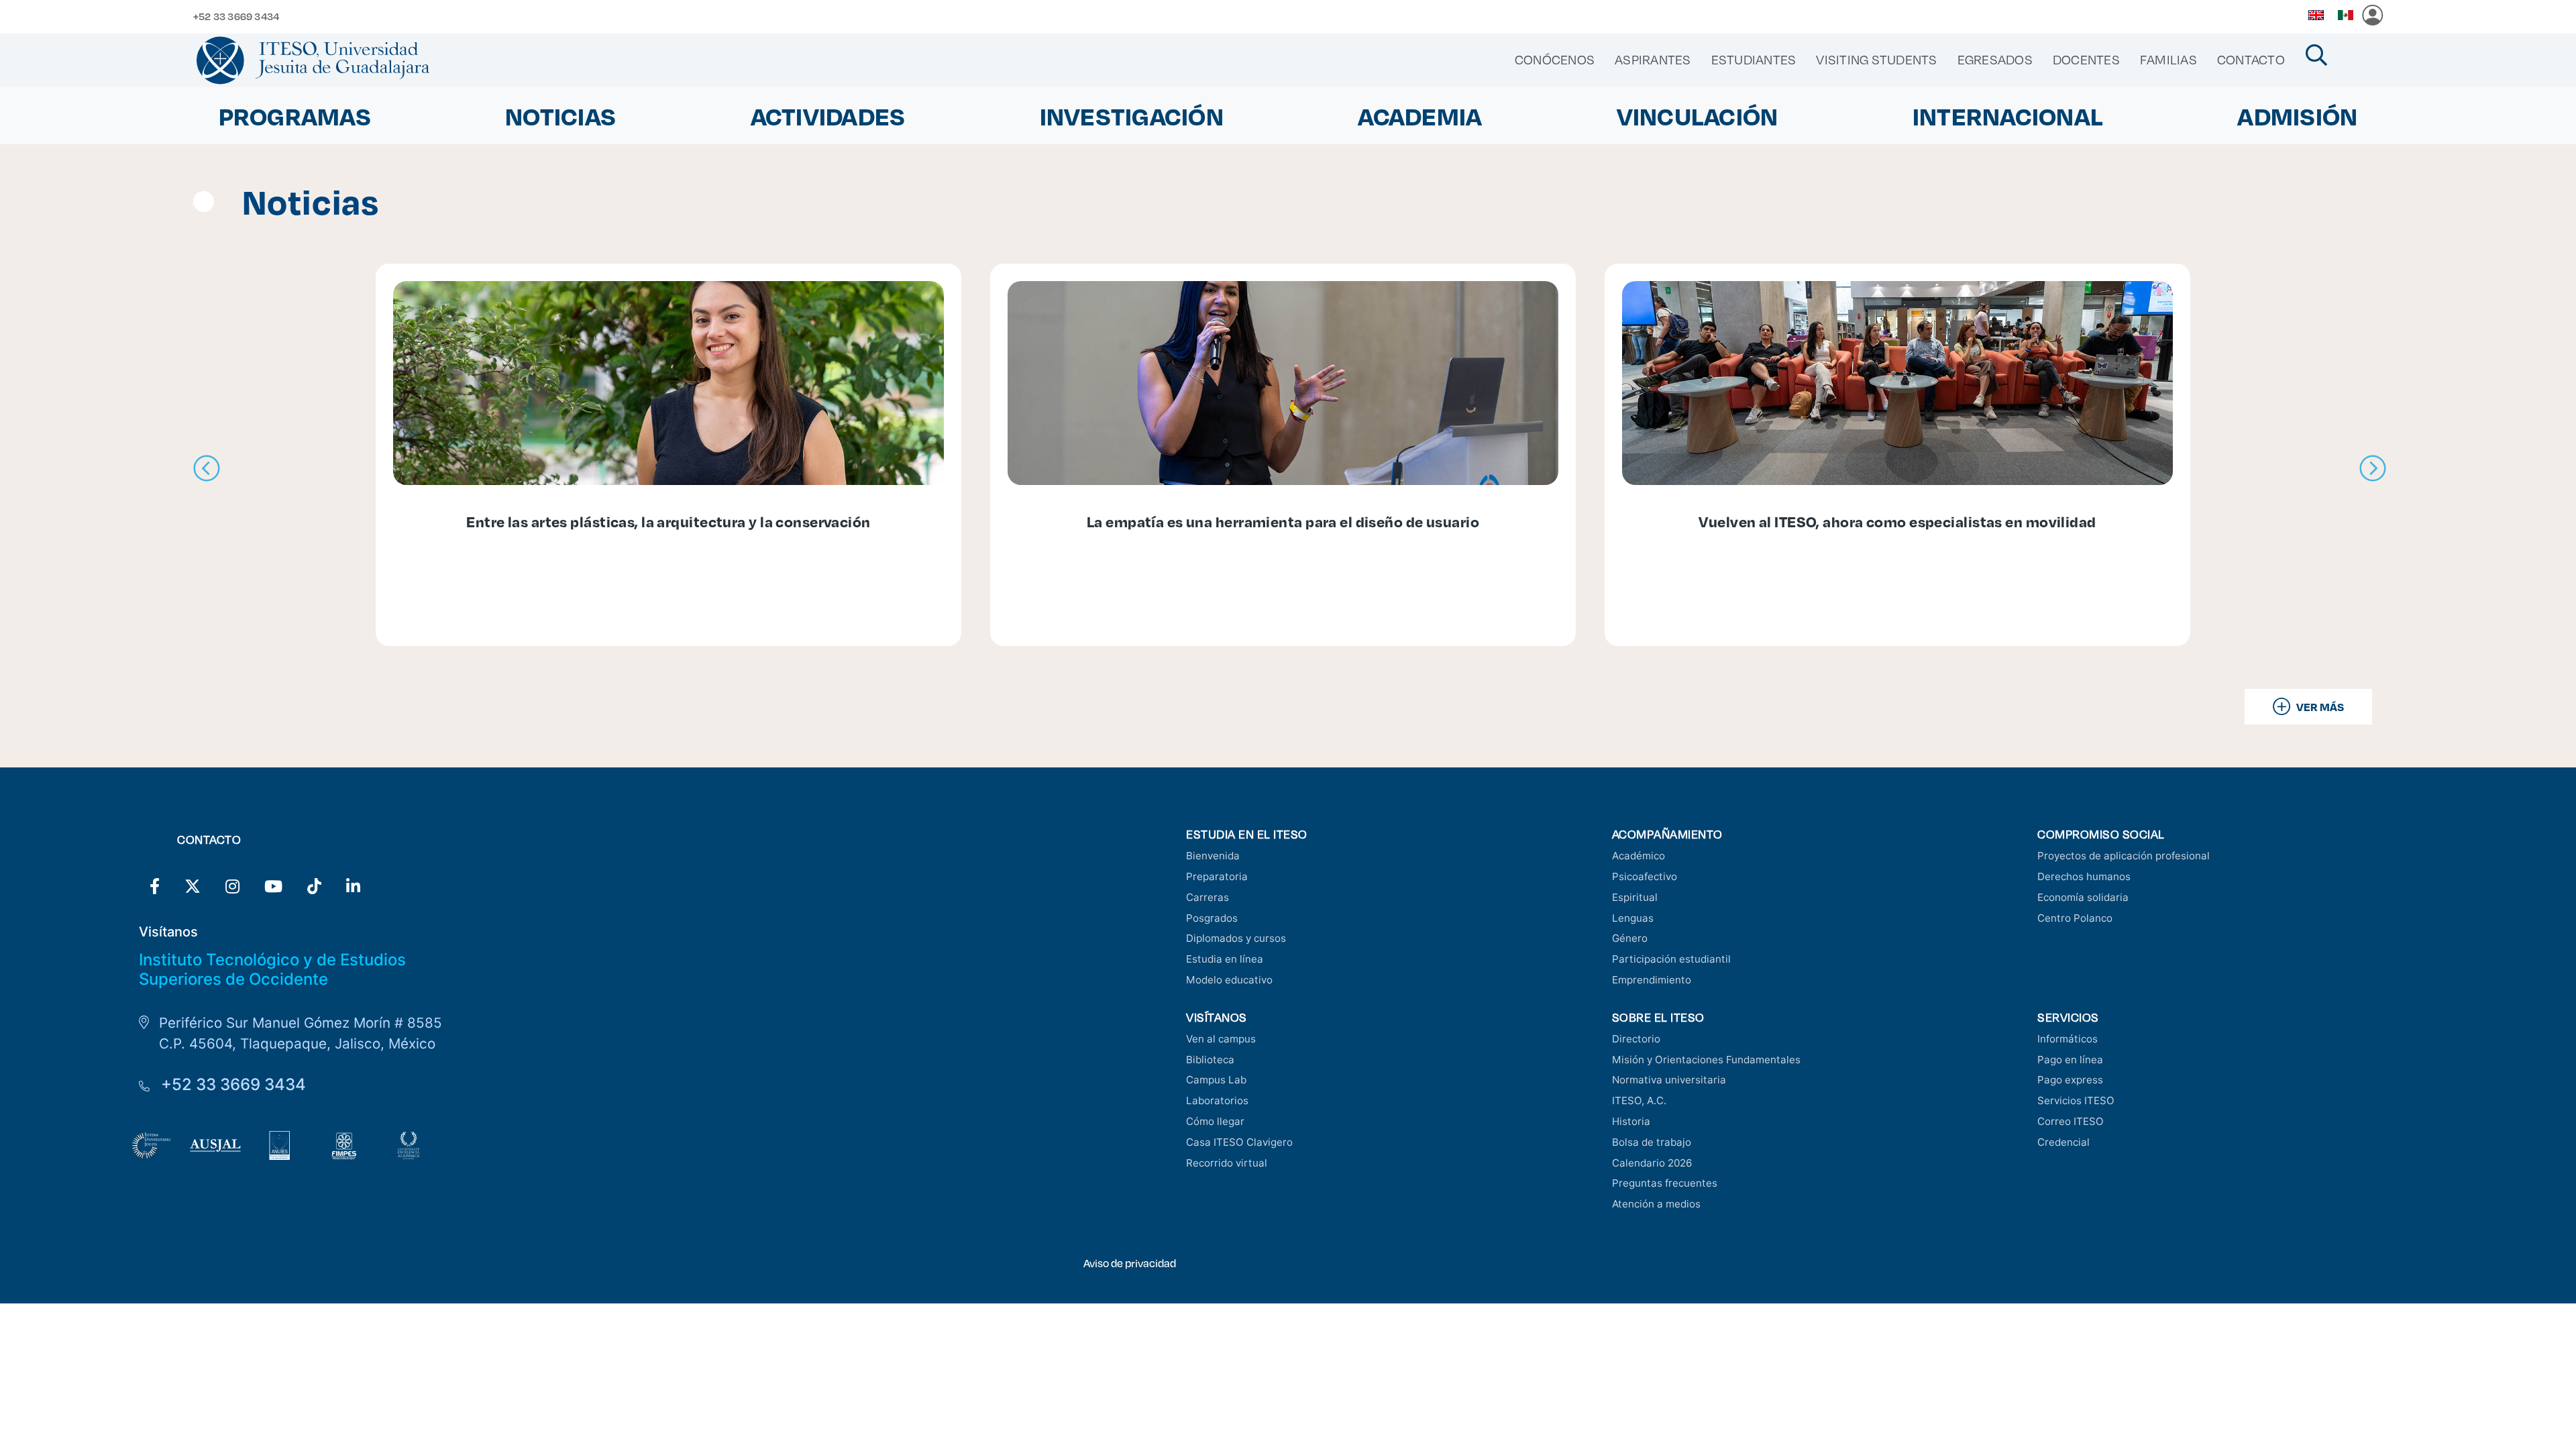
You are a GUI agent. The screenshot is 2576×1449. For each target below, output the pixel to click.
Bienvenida (1213, 856)
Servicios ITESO (2076, 1101)
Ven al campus (1221, 1039)
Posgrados (1212, 918)
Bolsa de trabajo (1652, 1142)
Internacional (2008, 116)
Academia (1420, 116)
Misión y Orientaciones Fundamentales (1706, 1060)
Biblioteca (1210, 1060)
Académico (1639, 856)
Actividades (828, 116)
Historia (1631, 1121)
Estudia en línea (1225, 959)
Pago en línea (2070, 1060)
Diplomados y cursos (1236, 938)
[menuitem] (1555, 60)
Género (1630, 938)
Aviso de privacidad (1130, 1263)
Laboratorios (1217, 1101)
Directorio (1636, 1039)
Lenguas (1633, 918)
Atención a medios (1656, 1204)
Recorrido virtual (1227, 1163)
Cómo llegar (1215, 1121)
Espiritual (1635, 897)
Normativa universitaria (1669, 1080)
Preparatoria (1217, 876)
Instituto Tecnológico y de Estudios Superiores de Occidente (272, 969)
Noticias (560, 116)
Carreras (1207, 897)
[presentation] (207, 469)
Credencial (2063, 1142)
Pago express (2070, 1080)
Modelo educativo (1229, 980)
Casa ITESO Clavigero (1239, 1142)
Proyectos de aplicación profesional (2124, 856)
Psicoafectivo (1645, 876)
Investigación (1132, 116)
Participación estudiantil (1671, 959)
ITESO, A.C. (1639, 1101)
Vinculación (1698, 116)
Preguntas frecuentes (1665, 1183)
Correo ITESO (2071, 1121)
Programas (295, 116)
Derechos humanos (2084, 876)
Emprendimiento (1652, 980)
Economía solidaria (2083, 897)
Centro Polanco (2075, 918)
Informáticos (2068, 1039)
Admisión (2297, 116)
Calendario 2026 (1652, 1163)
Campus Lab (1216, 1080)
